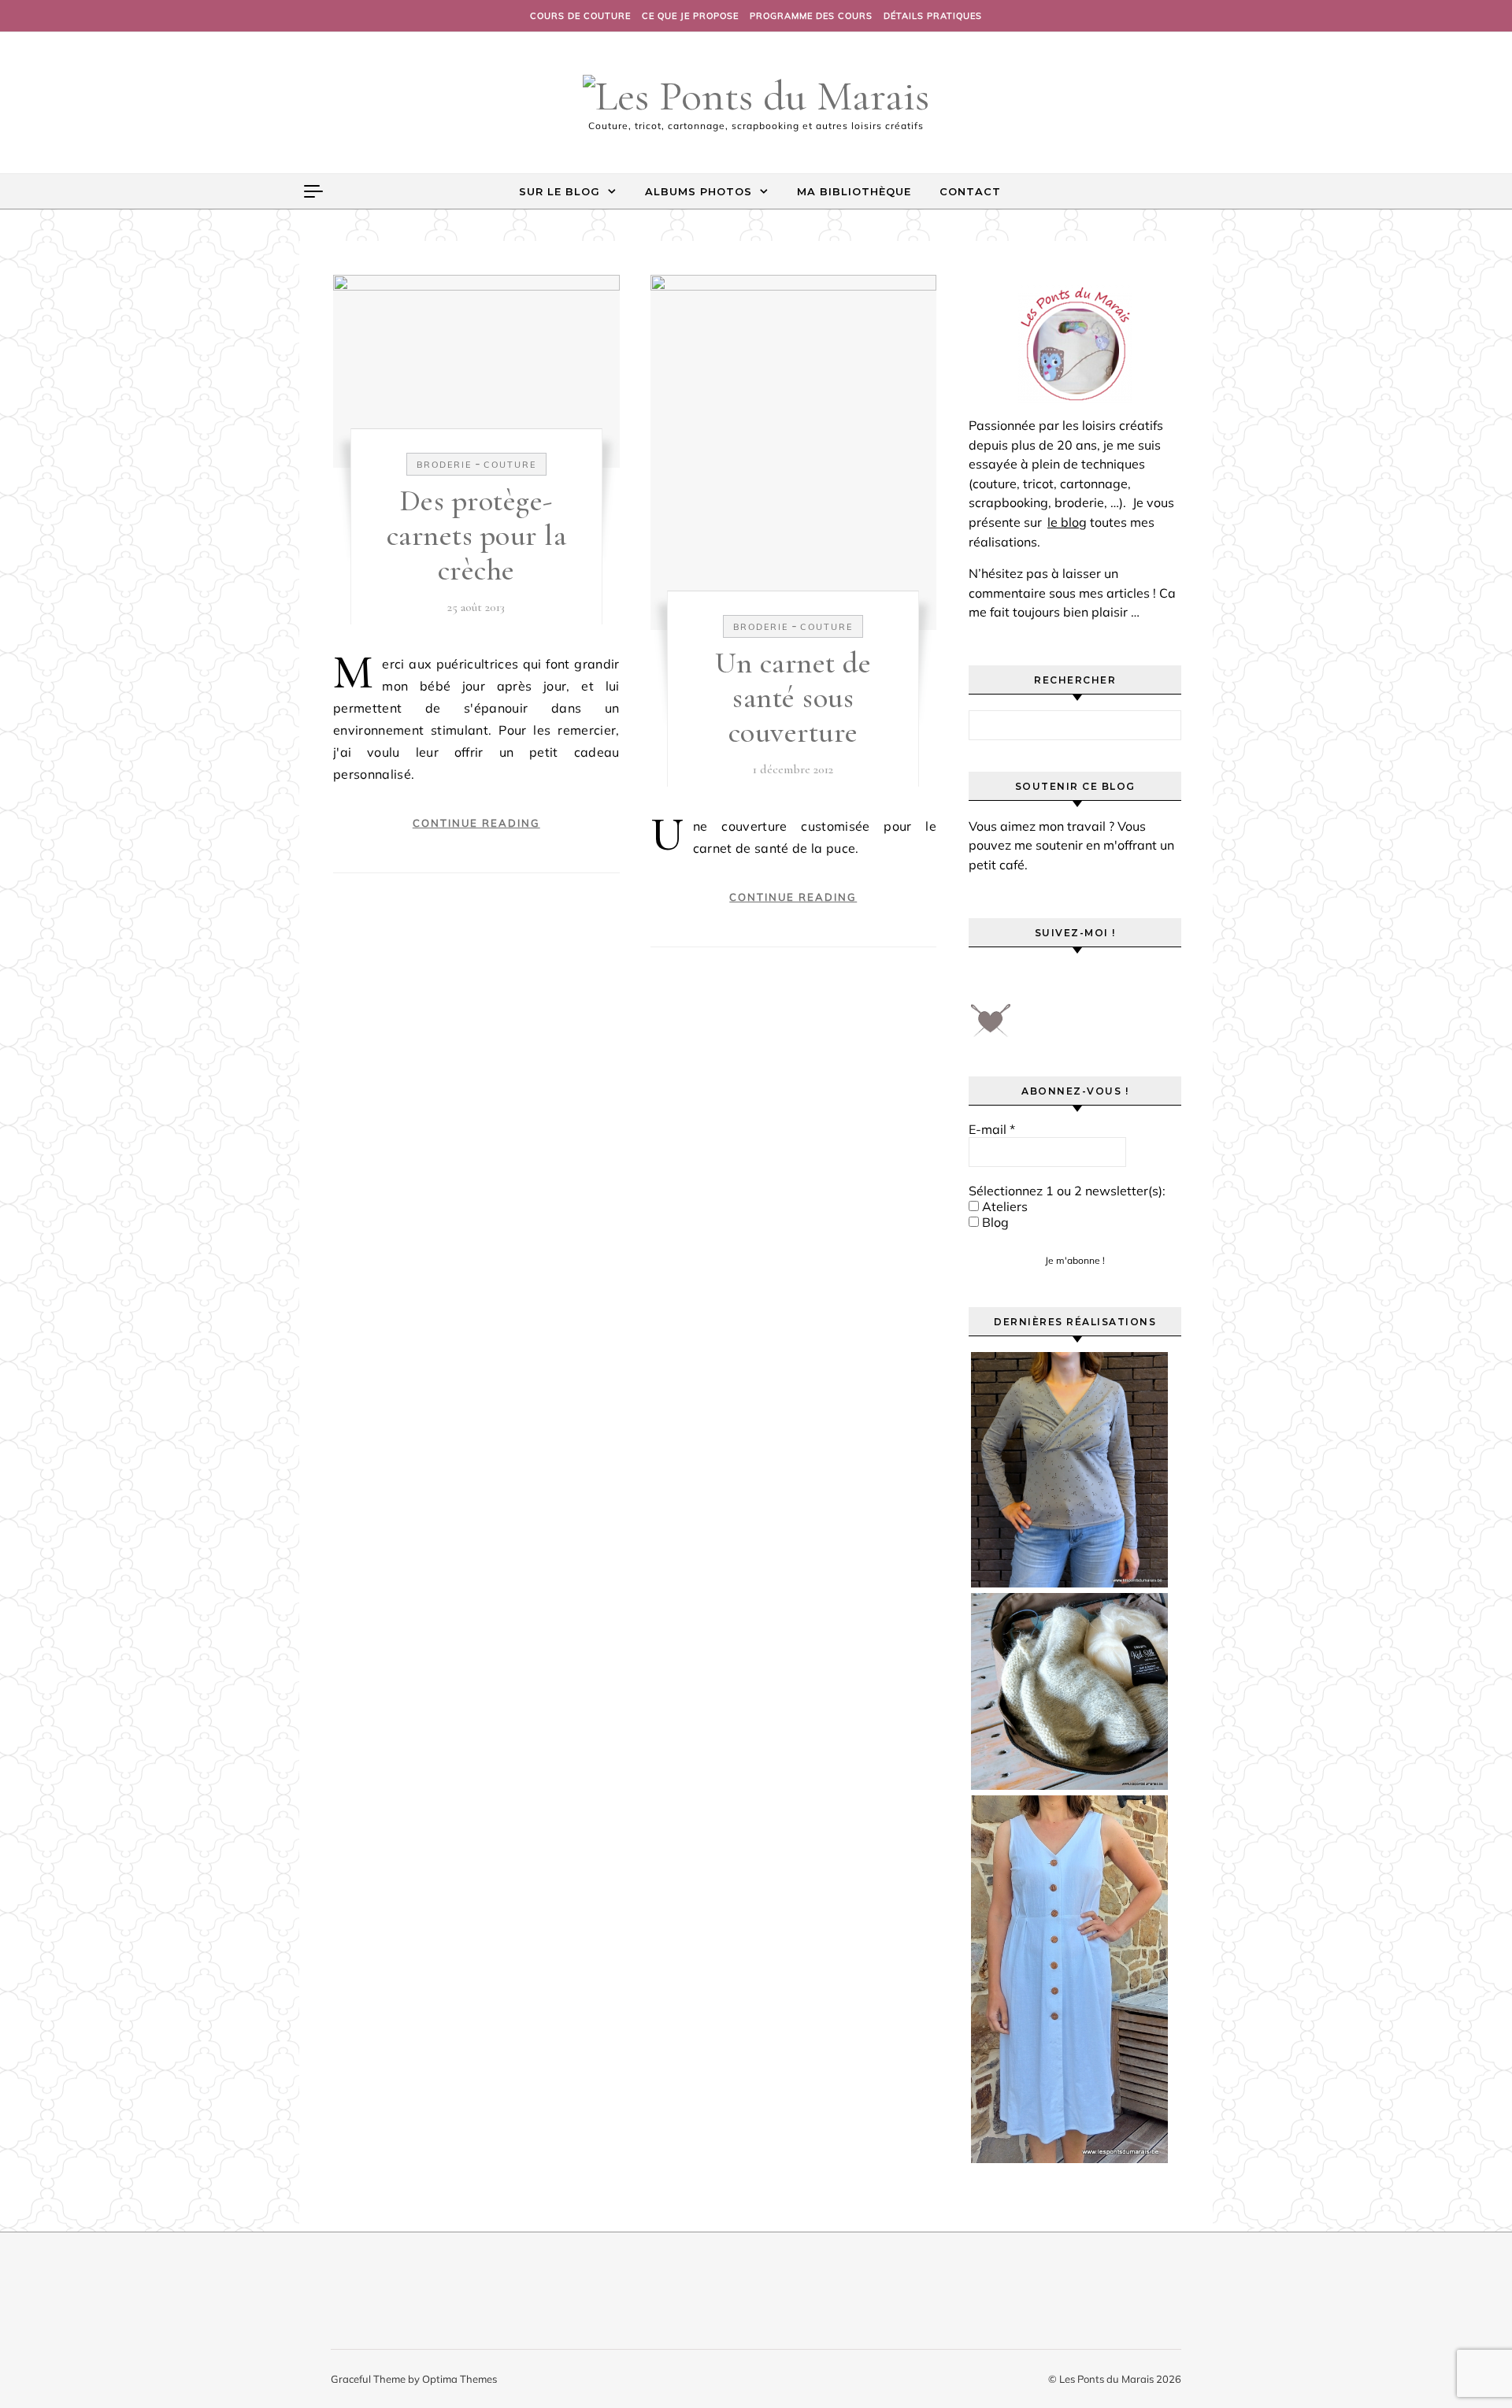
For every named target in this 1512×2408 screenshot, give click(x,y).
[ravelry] (1118, 980)
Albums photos (699, 191)
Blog (994, 1222)
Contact (970, 191)
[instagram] (1074, 980)
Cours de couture (580, 16)
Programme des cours (811, 16)
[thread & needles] (991, 1026)
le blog (1067, 522)
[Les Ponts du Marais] (756, 96)
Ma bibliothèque (854, 191)
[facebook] (986, 980)
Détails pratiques (933, 16)
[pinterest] (1030, 980)
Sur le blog (560, 191)
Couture (510, 465)
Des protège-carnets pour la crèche (477, 535)
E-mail (992, 1129)
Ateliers (1003, 1206)
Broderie (444, 465)
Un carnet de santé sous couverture (793, 698)
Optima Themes (460, 2379)
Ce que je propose (690, 16)
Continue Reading (476, 823)
